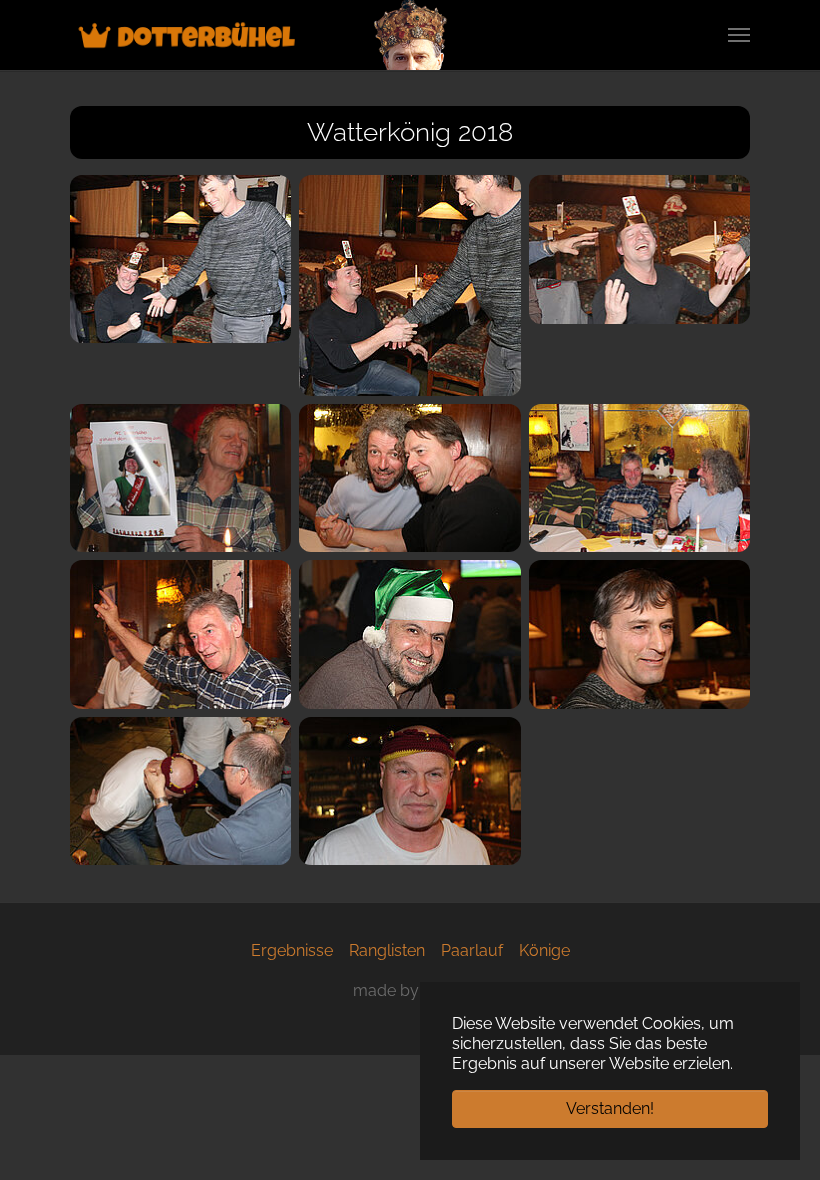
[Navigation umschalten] (739, 35)
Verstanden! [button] (610, 1108)
